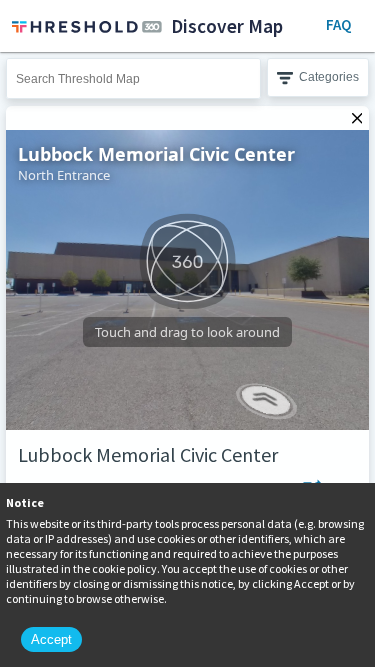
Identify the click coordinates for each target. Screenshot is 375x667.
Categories (329, 77)
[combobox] (133, 78)
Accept (51, 639)
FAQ (338, 24)
